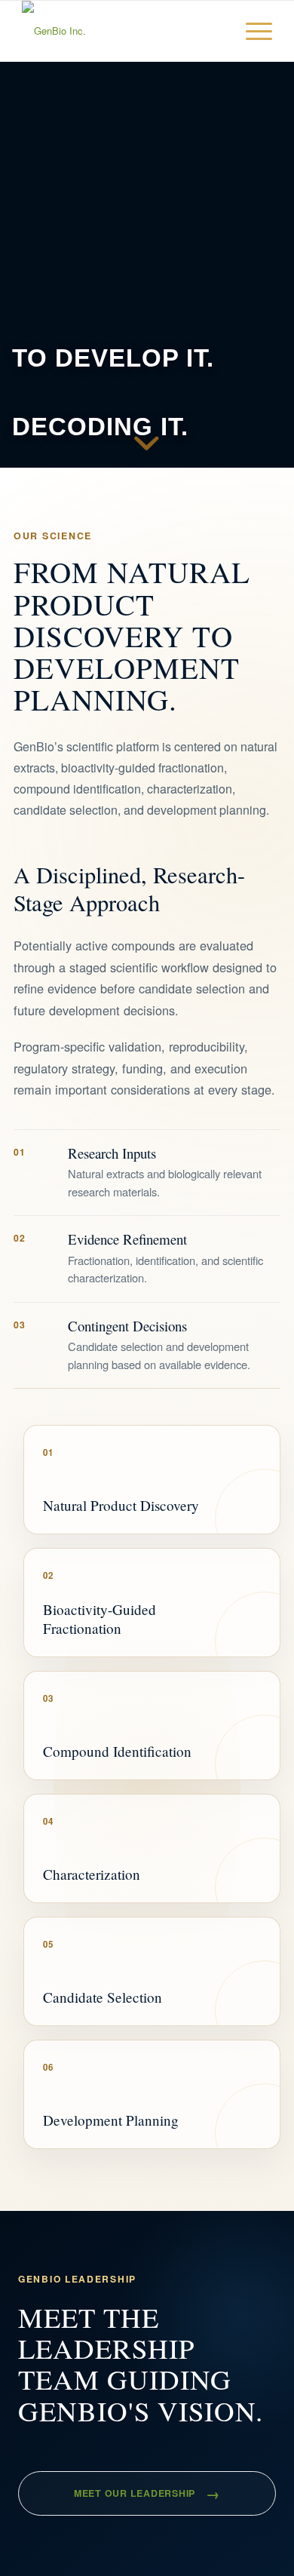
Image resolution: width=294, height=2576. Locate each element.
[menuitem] (251, 31)
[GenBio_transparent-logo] (122, 31)
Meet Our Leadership (147, 2493)
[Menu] (251, 31)
